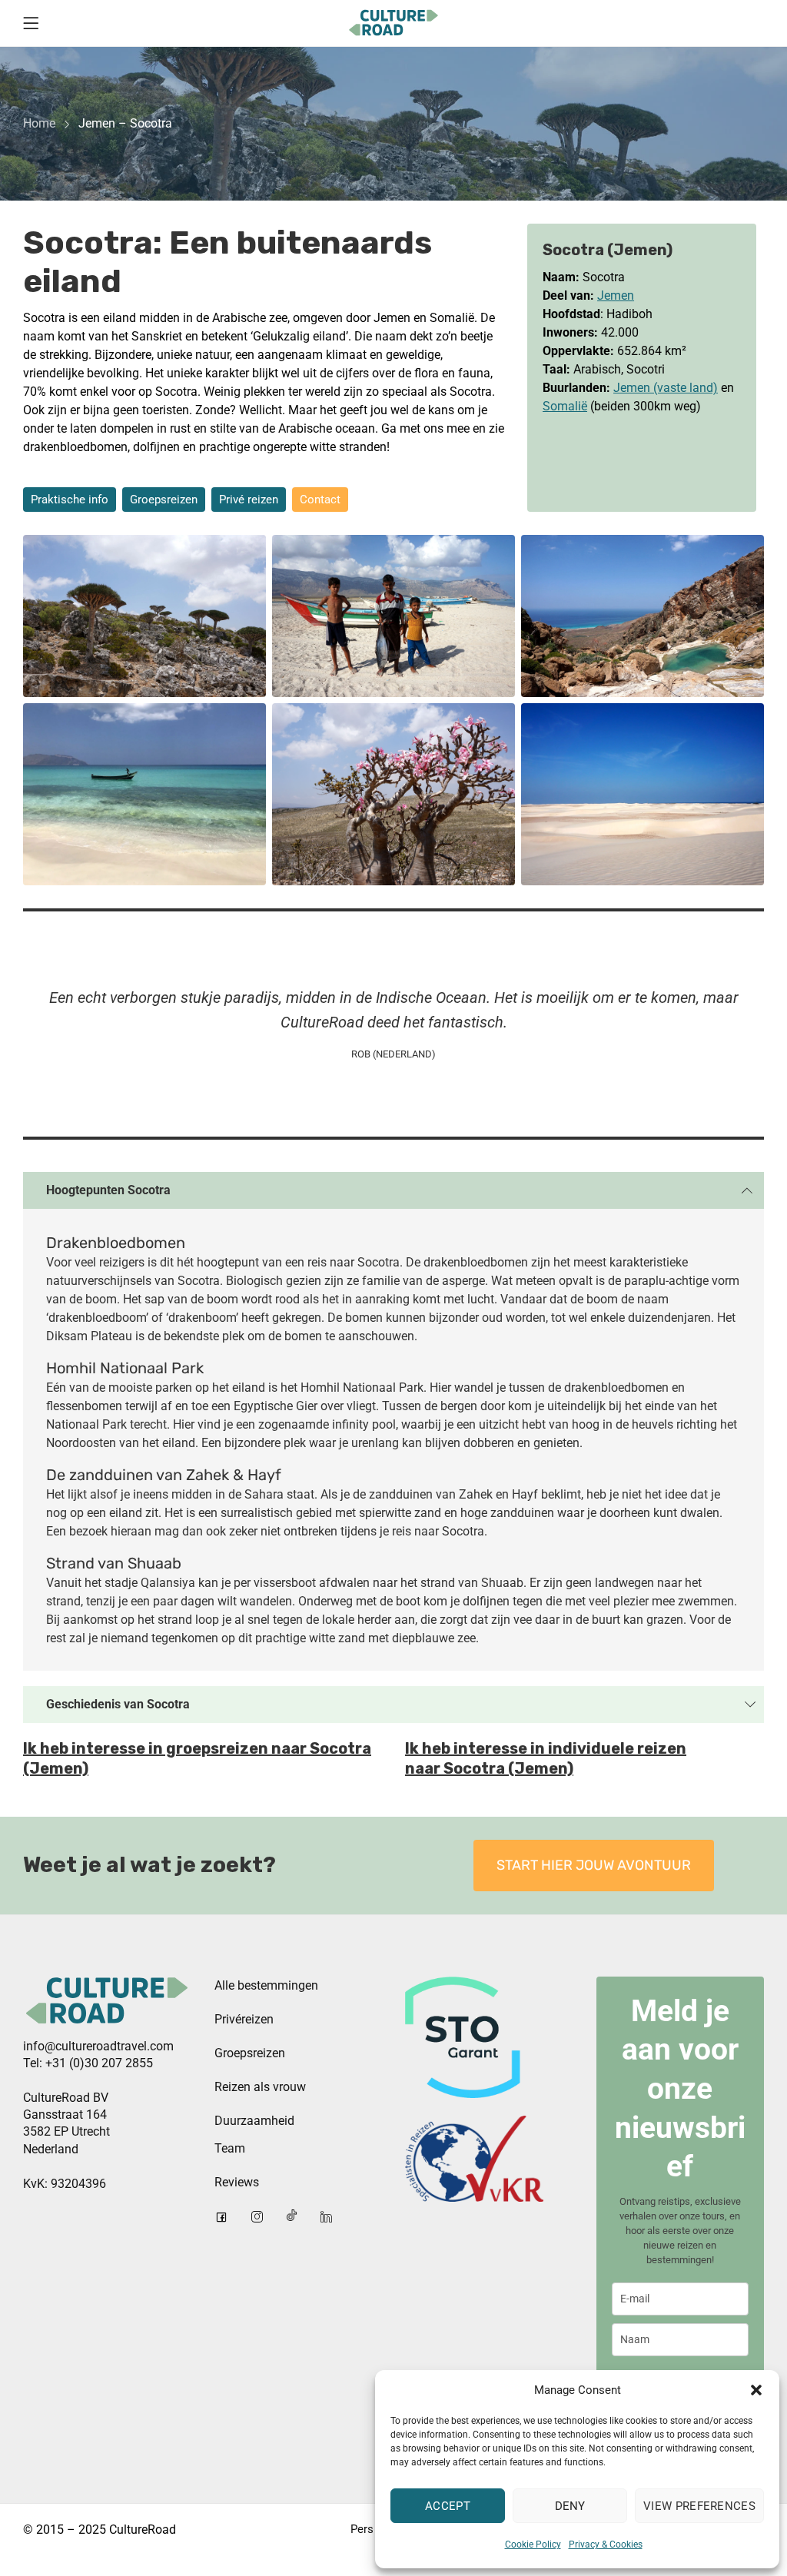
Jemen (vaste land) (666, 388)
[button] (756, 2390)
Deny (570, 2506)
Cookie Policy (533, 2544)
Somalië (565, 406)
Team (230, 2148)
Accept (448, 2506)
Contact (320, 500)
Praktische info (70, 500)
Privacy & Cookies (606, 2544)
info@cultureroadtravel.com (98, 2046)
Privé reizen (249, 500)
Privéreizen (244, 2019)
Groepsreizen (164, 500)
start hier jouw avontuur (594, 1865)
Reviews (237, 2182)
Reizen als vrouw (260, 2087)
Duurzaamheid (254, 2121)
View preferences (699, 2506)
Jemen (616, 295)
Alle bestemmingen (266, 1985)
